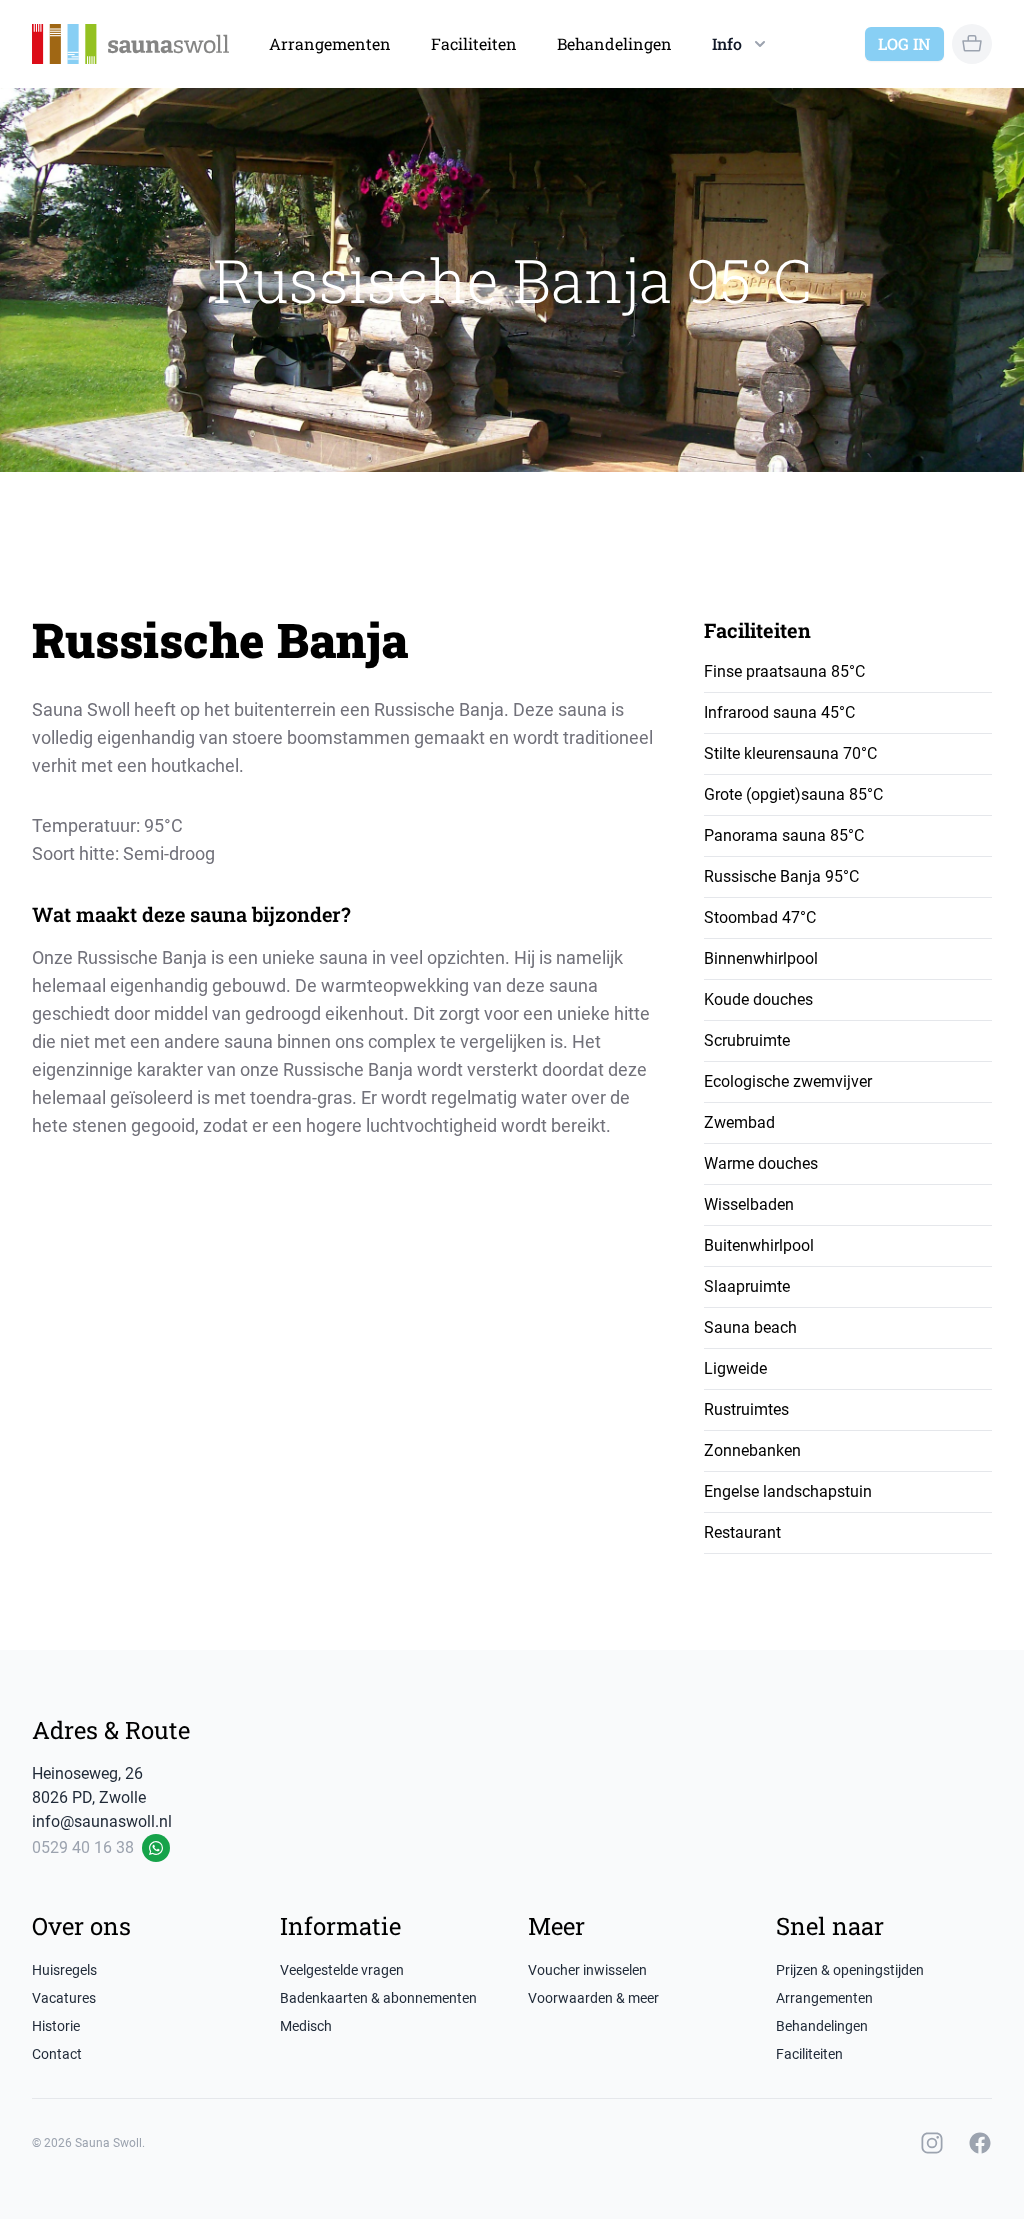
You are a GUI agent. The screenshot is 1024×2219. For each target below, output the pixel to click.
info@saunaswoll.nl (102, 1821)
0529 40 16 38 (83, 1847)
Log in (904, 43)
